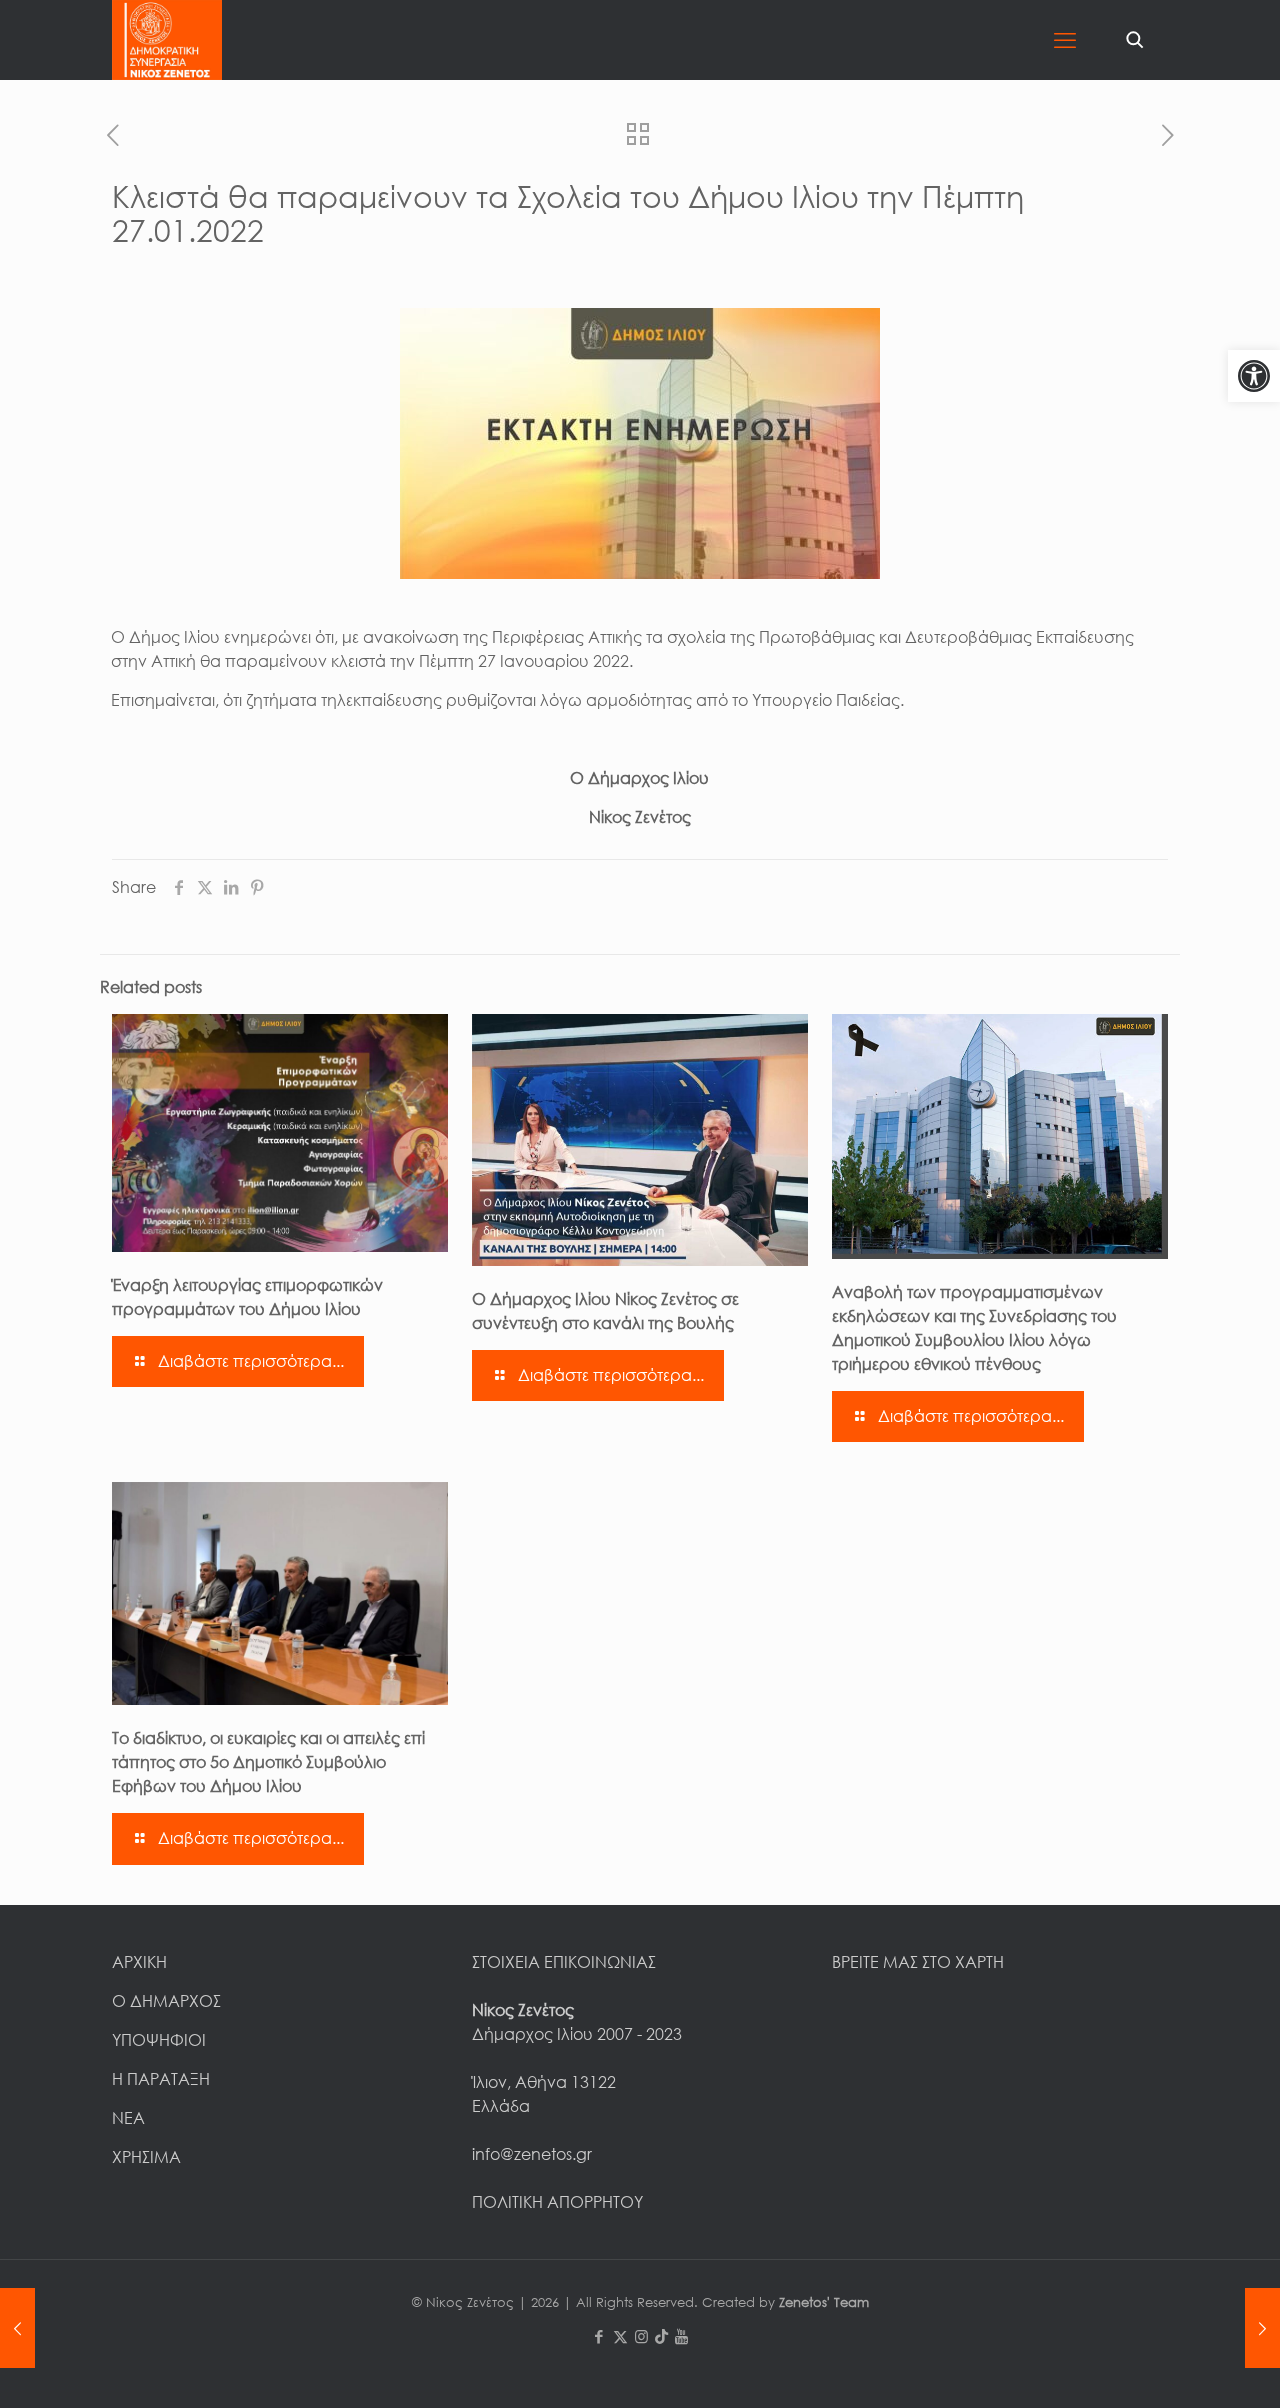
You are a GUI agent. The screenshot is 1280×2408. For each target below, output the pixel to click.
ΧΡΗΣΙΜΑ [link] (146, 2157)
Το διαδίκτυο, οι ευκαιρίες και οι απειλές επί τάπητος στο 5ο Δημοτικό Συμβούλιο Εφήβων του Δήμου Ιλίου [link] (268, 1762)
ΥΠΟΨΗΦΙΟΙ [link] (159, 2040)
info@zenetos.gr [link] (532, 2154)
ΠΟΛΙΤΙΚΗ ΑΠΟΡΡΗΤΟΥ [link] (557, 2202)
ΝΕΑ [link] (128, 2118)
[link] (1254, 376)
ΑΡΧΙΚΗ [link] (139, 1962)
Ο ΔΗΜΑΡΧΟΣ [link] (166, 2001)
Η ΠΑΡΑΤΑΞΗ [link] (161, 2079)
